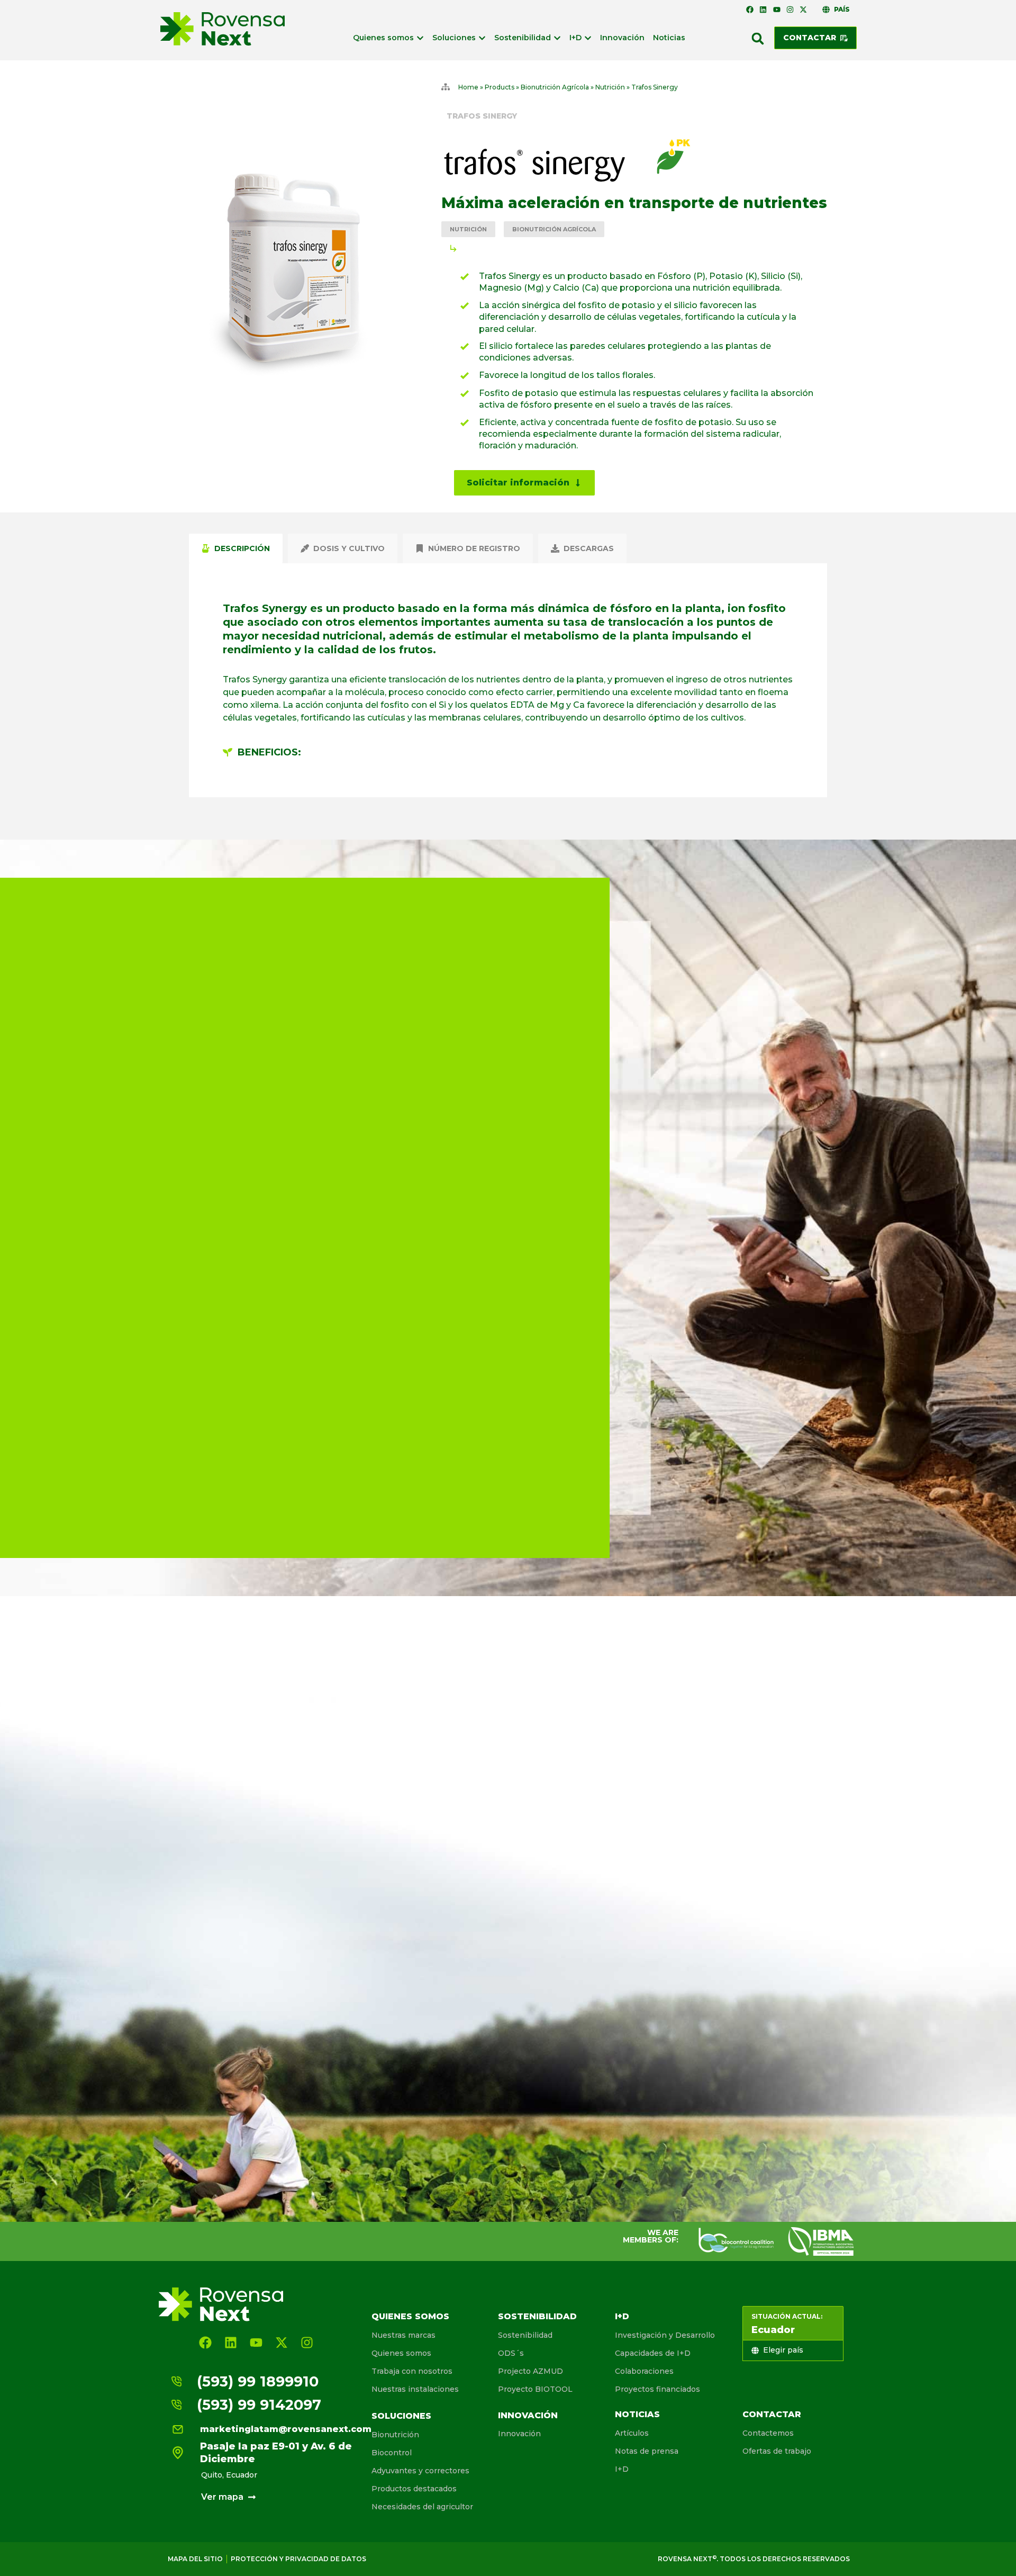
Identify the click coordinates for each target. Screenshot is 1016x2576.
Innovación (528, 2415)
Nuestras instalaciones (415, 2389)
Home (468, 87)
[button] (758, 39)
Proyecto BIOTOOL (535, 2389)
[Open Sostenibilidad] (557, 38)
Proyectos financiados (657, 2389)
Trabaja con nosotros (412, 2371)
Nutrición (610, 87)
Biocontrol (392, 2453)
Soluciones (401, 2416)
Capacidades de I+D (653, 2353)
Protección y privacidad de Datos (298, 2559)
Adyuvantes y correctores (420, 2471)
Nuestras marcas (403, 2335)
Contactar (772, 2414)
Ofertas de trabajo (777, 2451)
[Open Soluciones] (482, 38)
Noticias (637, 2414)
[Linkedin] (763, 10)
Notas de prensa (647, 2451)
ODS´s (511, 2353)
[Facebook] (750, 10)
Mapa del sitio (195, 2559)
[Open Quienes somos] (420, 38)
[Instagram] (790, 10)
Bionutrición (395, 2435)
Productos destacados (414, 2489)
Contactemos (768, 2433)
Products (500, 87)
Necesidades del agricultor (422, 2507)
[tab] (236, 548)
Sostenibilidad (537, 2316)
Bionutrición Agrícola (555, 87)
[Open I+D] (588, 38)
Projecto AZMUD (530, 2371)
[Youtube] (776, 10)
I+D (622, 2316)
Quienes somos (410, 2316)
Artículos (632, 2433)
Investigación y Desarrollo (665, 2335)
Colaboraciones (644, 2371)
